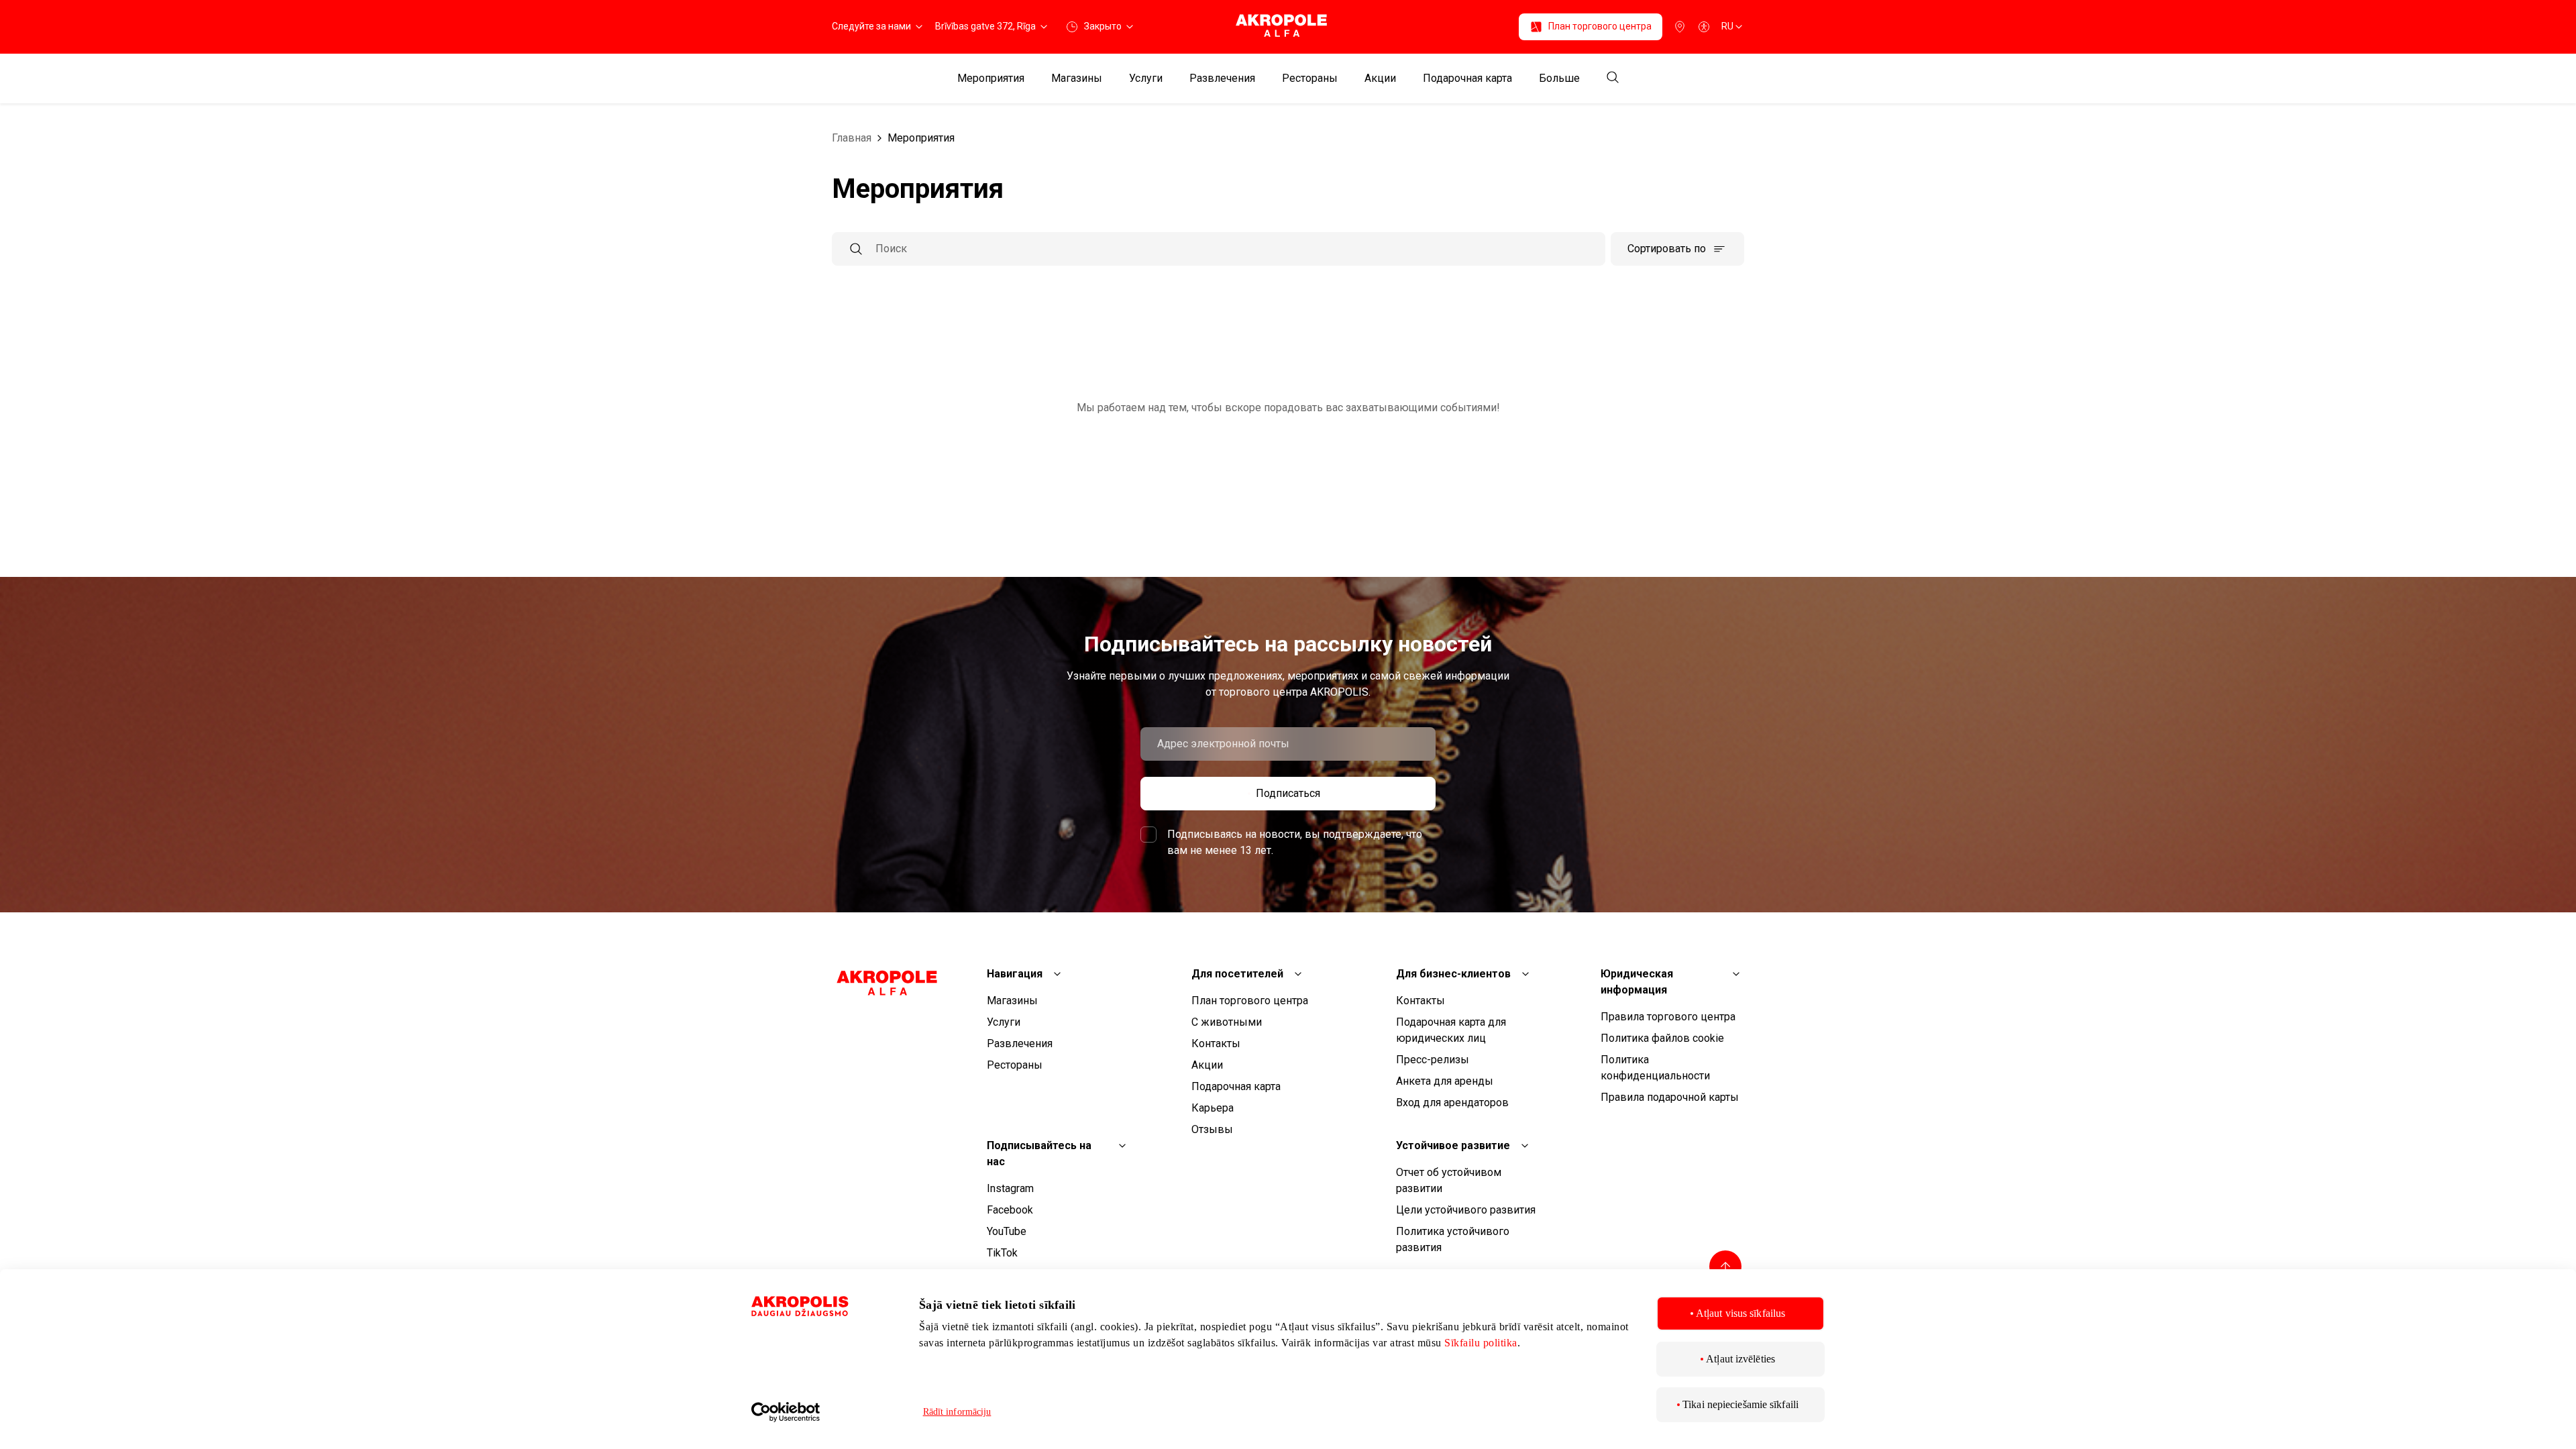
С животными (1227, 1022)
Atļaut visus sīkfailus (1740, 1313)
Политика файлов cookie (1662, 1038)
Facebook (1010, 1210)
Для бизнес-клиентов (1453, 974)
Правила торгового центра (1668, 1017)
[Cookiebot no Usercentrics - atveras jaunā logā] (822, 1412)
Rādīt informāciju (957, 1412)
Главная (852, 138)
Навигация (1015, 974)
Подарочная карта (1467, 78)
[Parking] (1680, 27)
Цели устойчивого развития (1466, 1210)
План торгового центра (1250, 1001)
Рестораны (1310, 78)
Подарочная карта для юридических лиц (1451, 1030)
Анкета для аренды (1445, 1081)
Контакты (1216, 1043)
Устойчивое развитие (1453, 1145)
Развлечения (1222, 78)
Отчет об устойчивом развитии (1449, 1180)
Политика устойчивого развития (1453, 1239)
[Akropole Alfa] (1288, 26)
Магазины (1077, 78)
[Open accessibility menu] (1704, 27)
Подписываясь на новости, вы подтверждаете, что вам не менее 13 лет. (1295, 842)
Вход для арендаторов (1452, 1103)
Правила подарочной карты (1670, 1097)
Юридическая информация (1637, 982)
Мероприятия (991, 78)
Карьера (1213, 1108)
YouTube (1007, 1231)
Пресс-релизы (1433, 1060)
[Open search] (1613, 78)
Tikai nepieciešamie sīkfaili (1740, 1404)
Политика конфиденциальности (1655, 1068)
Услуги (1146, 78)
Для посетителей (1237, 974)
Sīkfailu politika (1481, 1343)
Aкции (1380, 78)
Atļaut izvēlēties (1740, 1359)
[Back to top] (1725, 1267)
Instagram (1010, 1188)
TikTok (1002, 1253)
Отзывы (1212, 1129)
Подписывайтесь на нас (1039, 1153)
